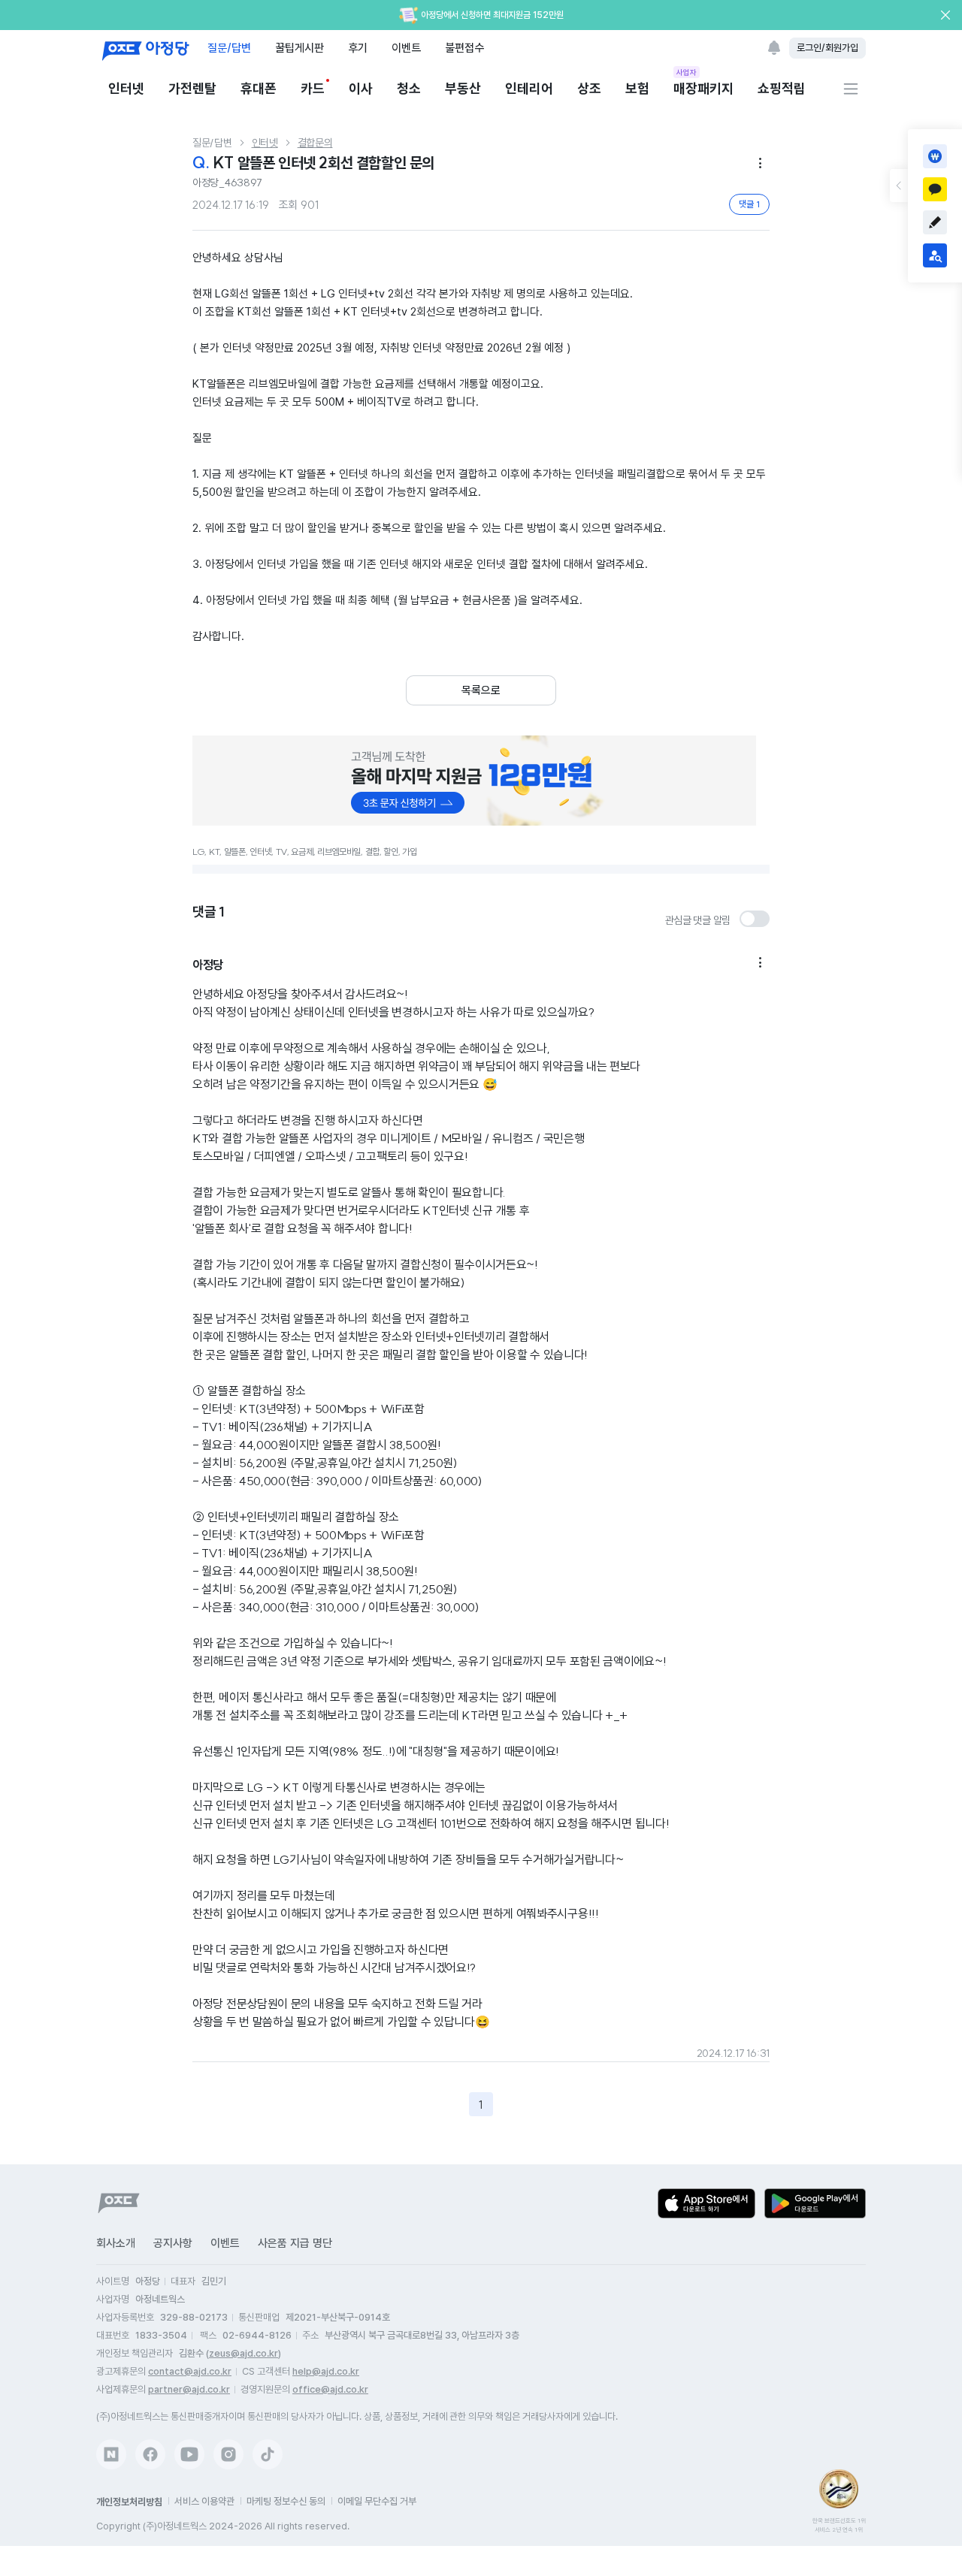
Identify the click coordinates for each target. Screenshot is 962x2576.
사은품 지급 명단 (295, 2243)
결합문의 (315, 143)
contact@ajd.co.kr (190, 2371)
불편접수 (464, 48)
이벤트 (406, 48)
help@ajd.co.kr (326, 2371)
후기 (358, 48)
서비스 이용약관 (204, 2501)
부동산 (463, 88)
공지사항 (173, 2243)
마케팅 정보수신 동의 (286, 2501)
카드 (313, 88)
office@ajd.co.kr (330, 2389)
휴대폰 (259, 88)
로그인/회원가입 (827, 48)
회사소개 (116, 2243)
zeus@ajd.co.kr (244, 2353)
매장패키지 (703, 88)
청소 (409, 88)
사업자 (687, 72)
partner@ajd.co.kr (189, 2389)
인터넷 (126, 88)
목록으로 (481, 690)
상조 (589, 88)
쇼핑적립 (782, 88)
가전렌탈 (192, 88)
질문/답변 (229, 48)
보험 (637, 88)
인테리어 (529, 88)
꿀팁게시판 (299, 48)
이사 (361, 88)
